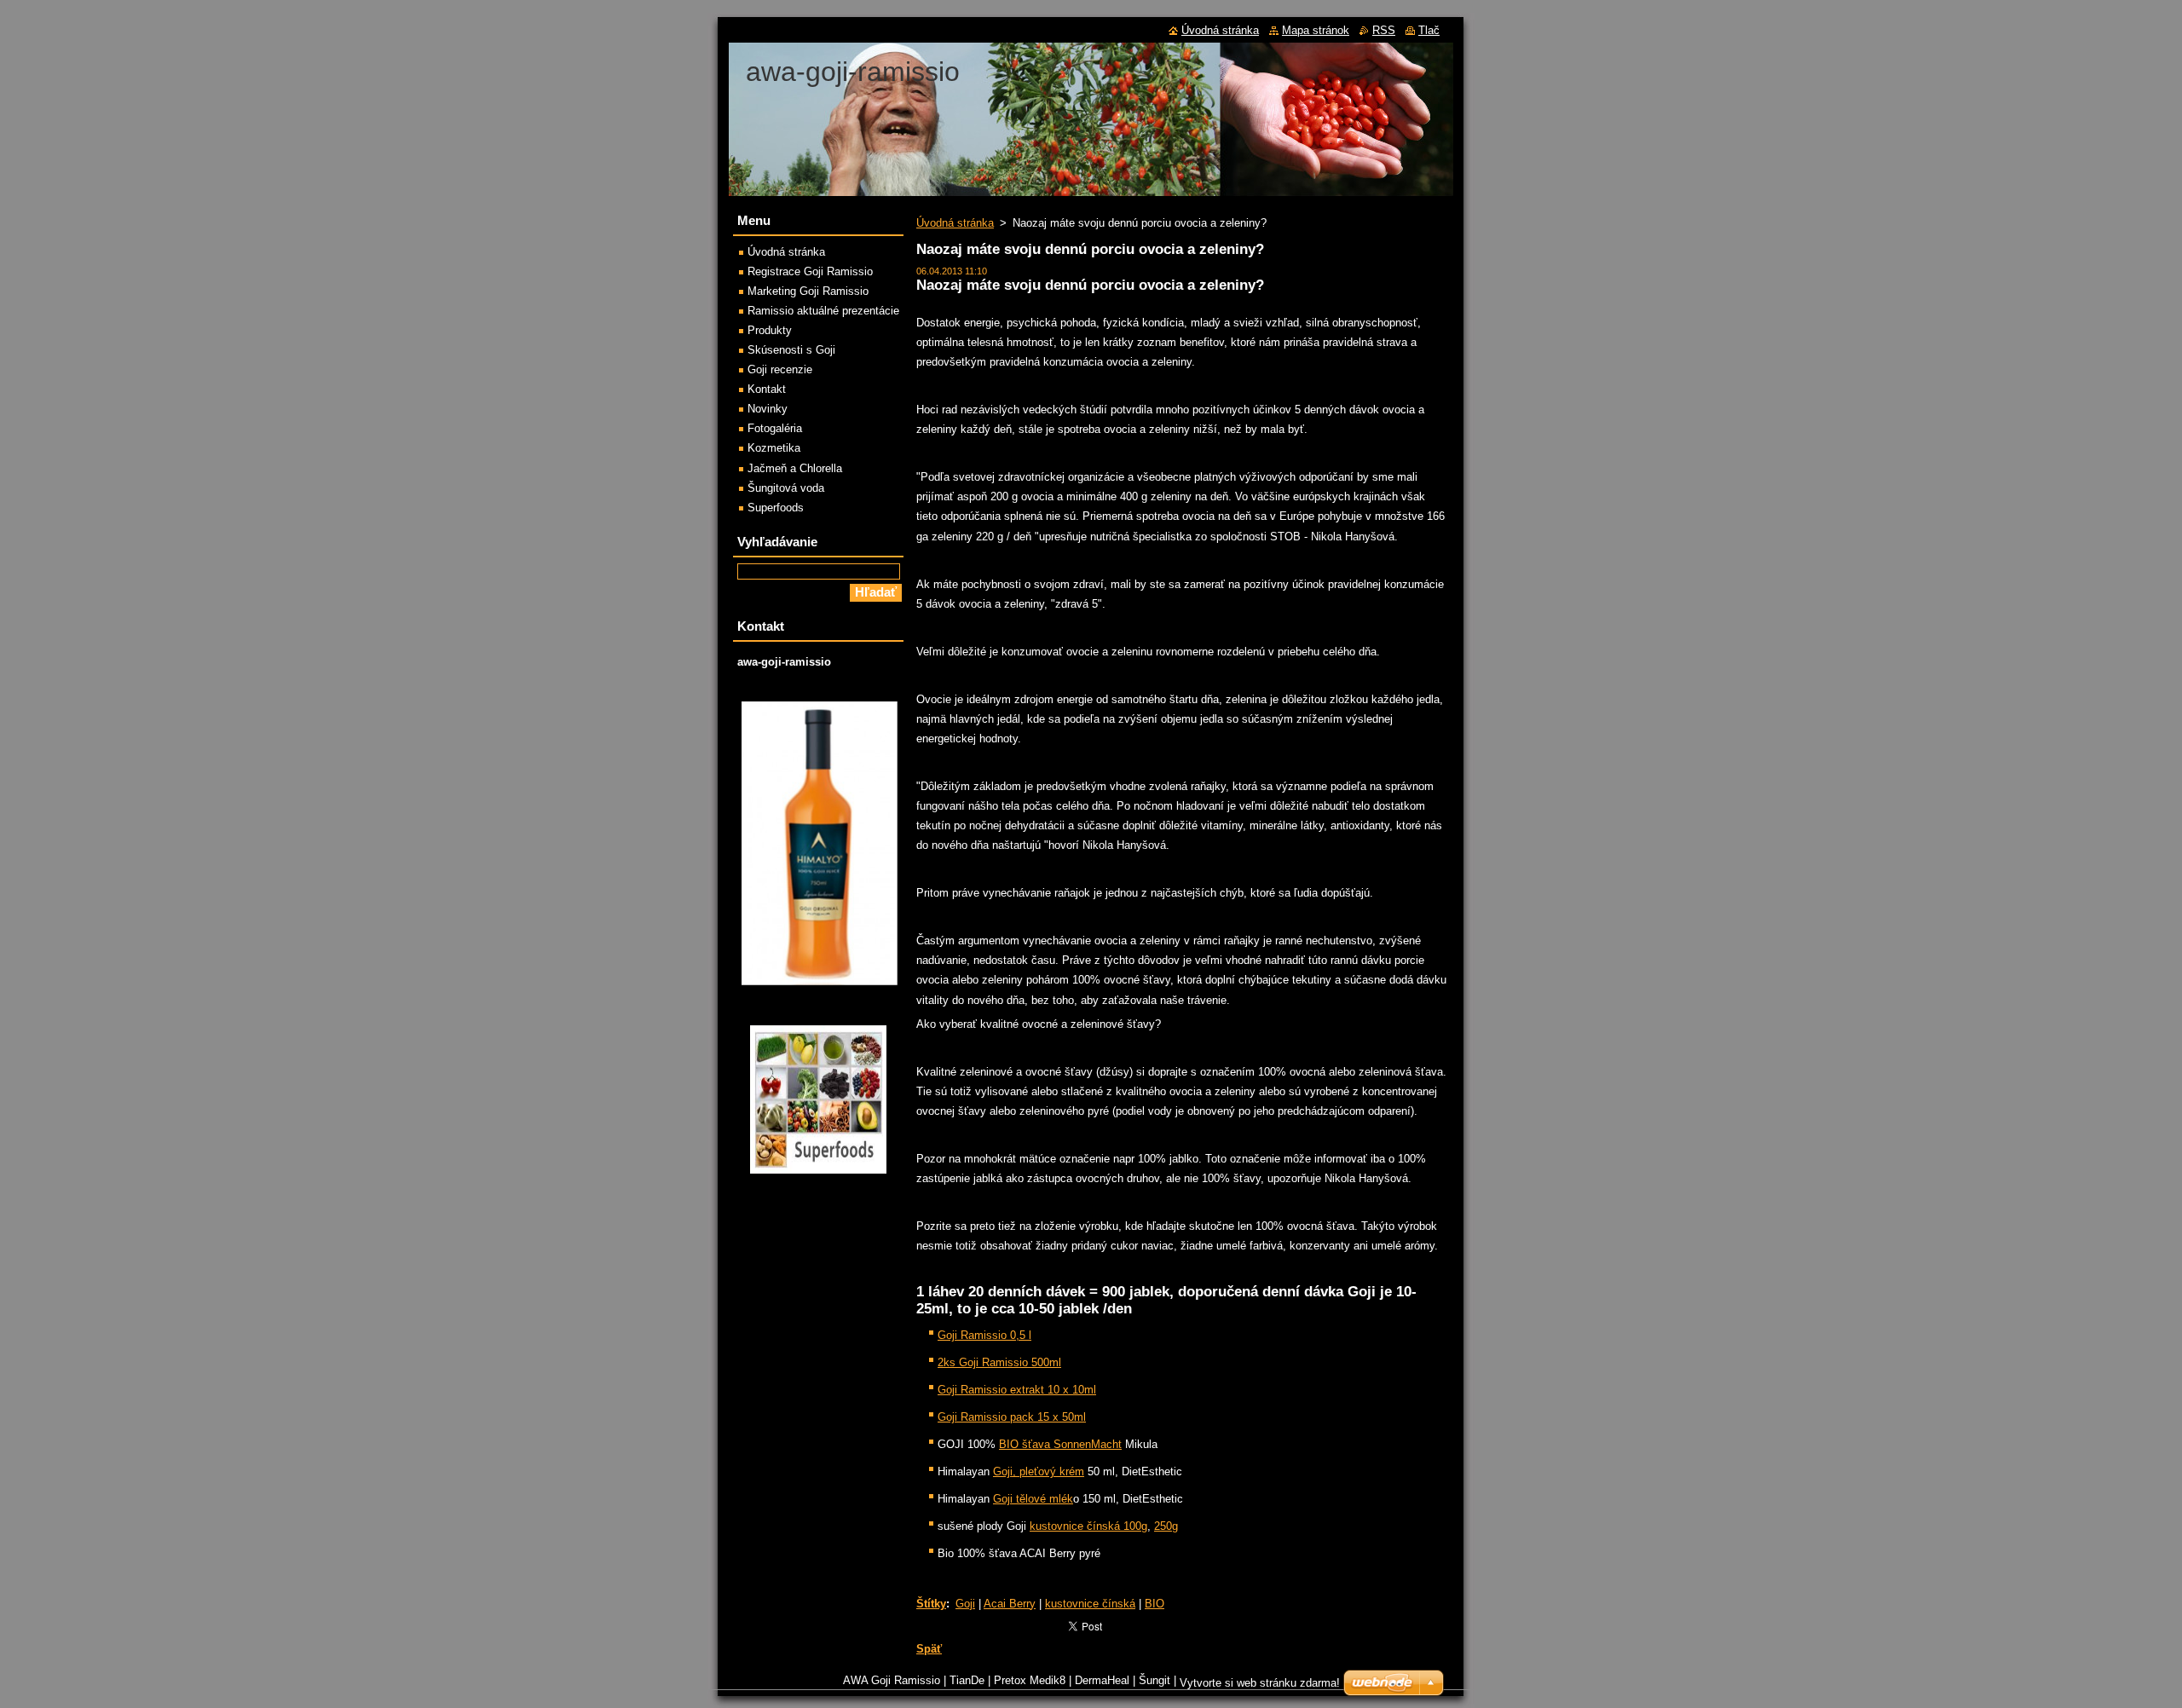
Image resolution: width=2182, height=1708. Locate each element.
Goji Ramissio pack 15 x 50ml (1012, 1417)
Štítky (931, 1604)
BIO (1154, 1604)
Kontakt (767, 389)
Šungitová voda (786, 488)
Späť (929, 1649)
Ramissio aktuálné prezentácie (823, 311)
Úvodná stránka (955, 223)
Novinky (768, 409)
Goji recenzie (780, 369)
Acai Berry (1010, 1604)
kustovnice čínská (1090, 1604)
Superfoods (776, 508)
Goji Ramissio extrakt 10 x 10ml (1017, 1390)
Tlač (1429, 30)
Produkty (770, 330)
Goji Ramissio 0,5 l (984, 1335)
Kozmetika (774, 448)
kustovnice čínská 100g (1088, 1526)
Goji (965, 1604)
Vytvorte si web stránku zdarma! (1260, 1683)
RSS (1384, 30)
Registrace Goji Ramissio (810, 271)
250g (1166, 1526)
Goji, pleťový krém (1039, 1471)
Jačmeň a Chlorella (795, 468)
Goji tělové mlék (1033, 1499)
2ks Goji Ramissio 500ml (999, 1362)
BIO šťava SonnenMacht (1060, 1444)
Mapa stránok (1316, 30)
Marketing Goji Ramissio (808, 291)
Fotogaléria (775, 428)
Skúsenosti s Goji (791, 350)
